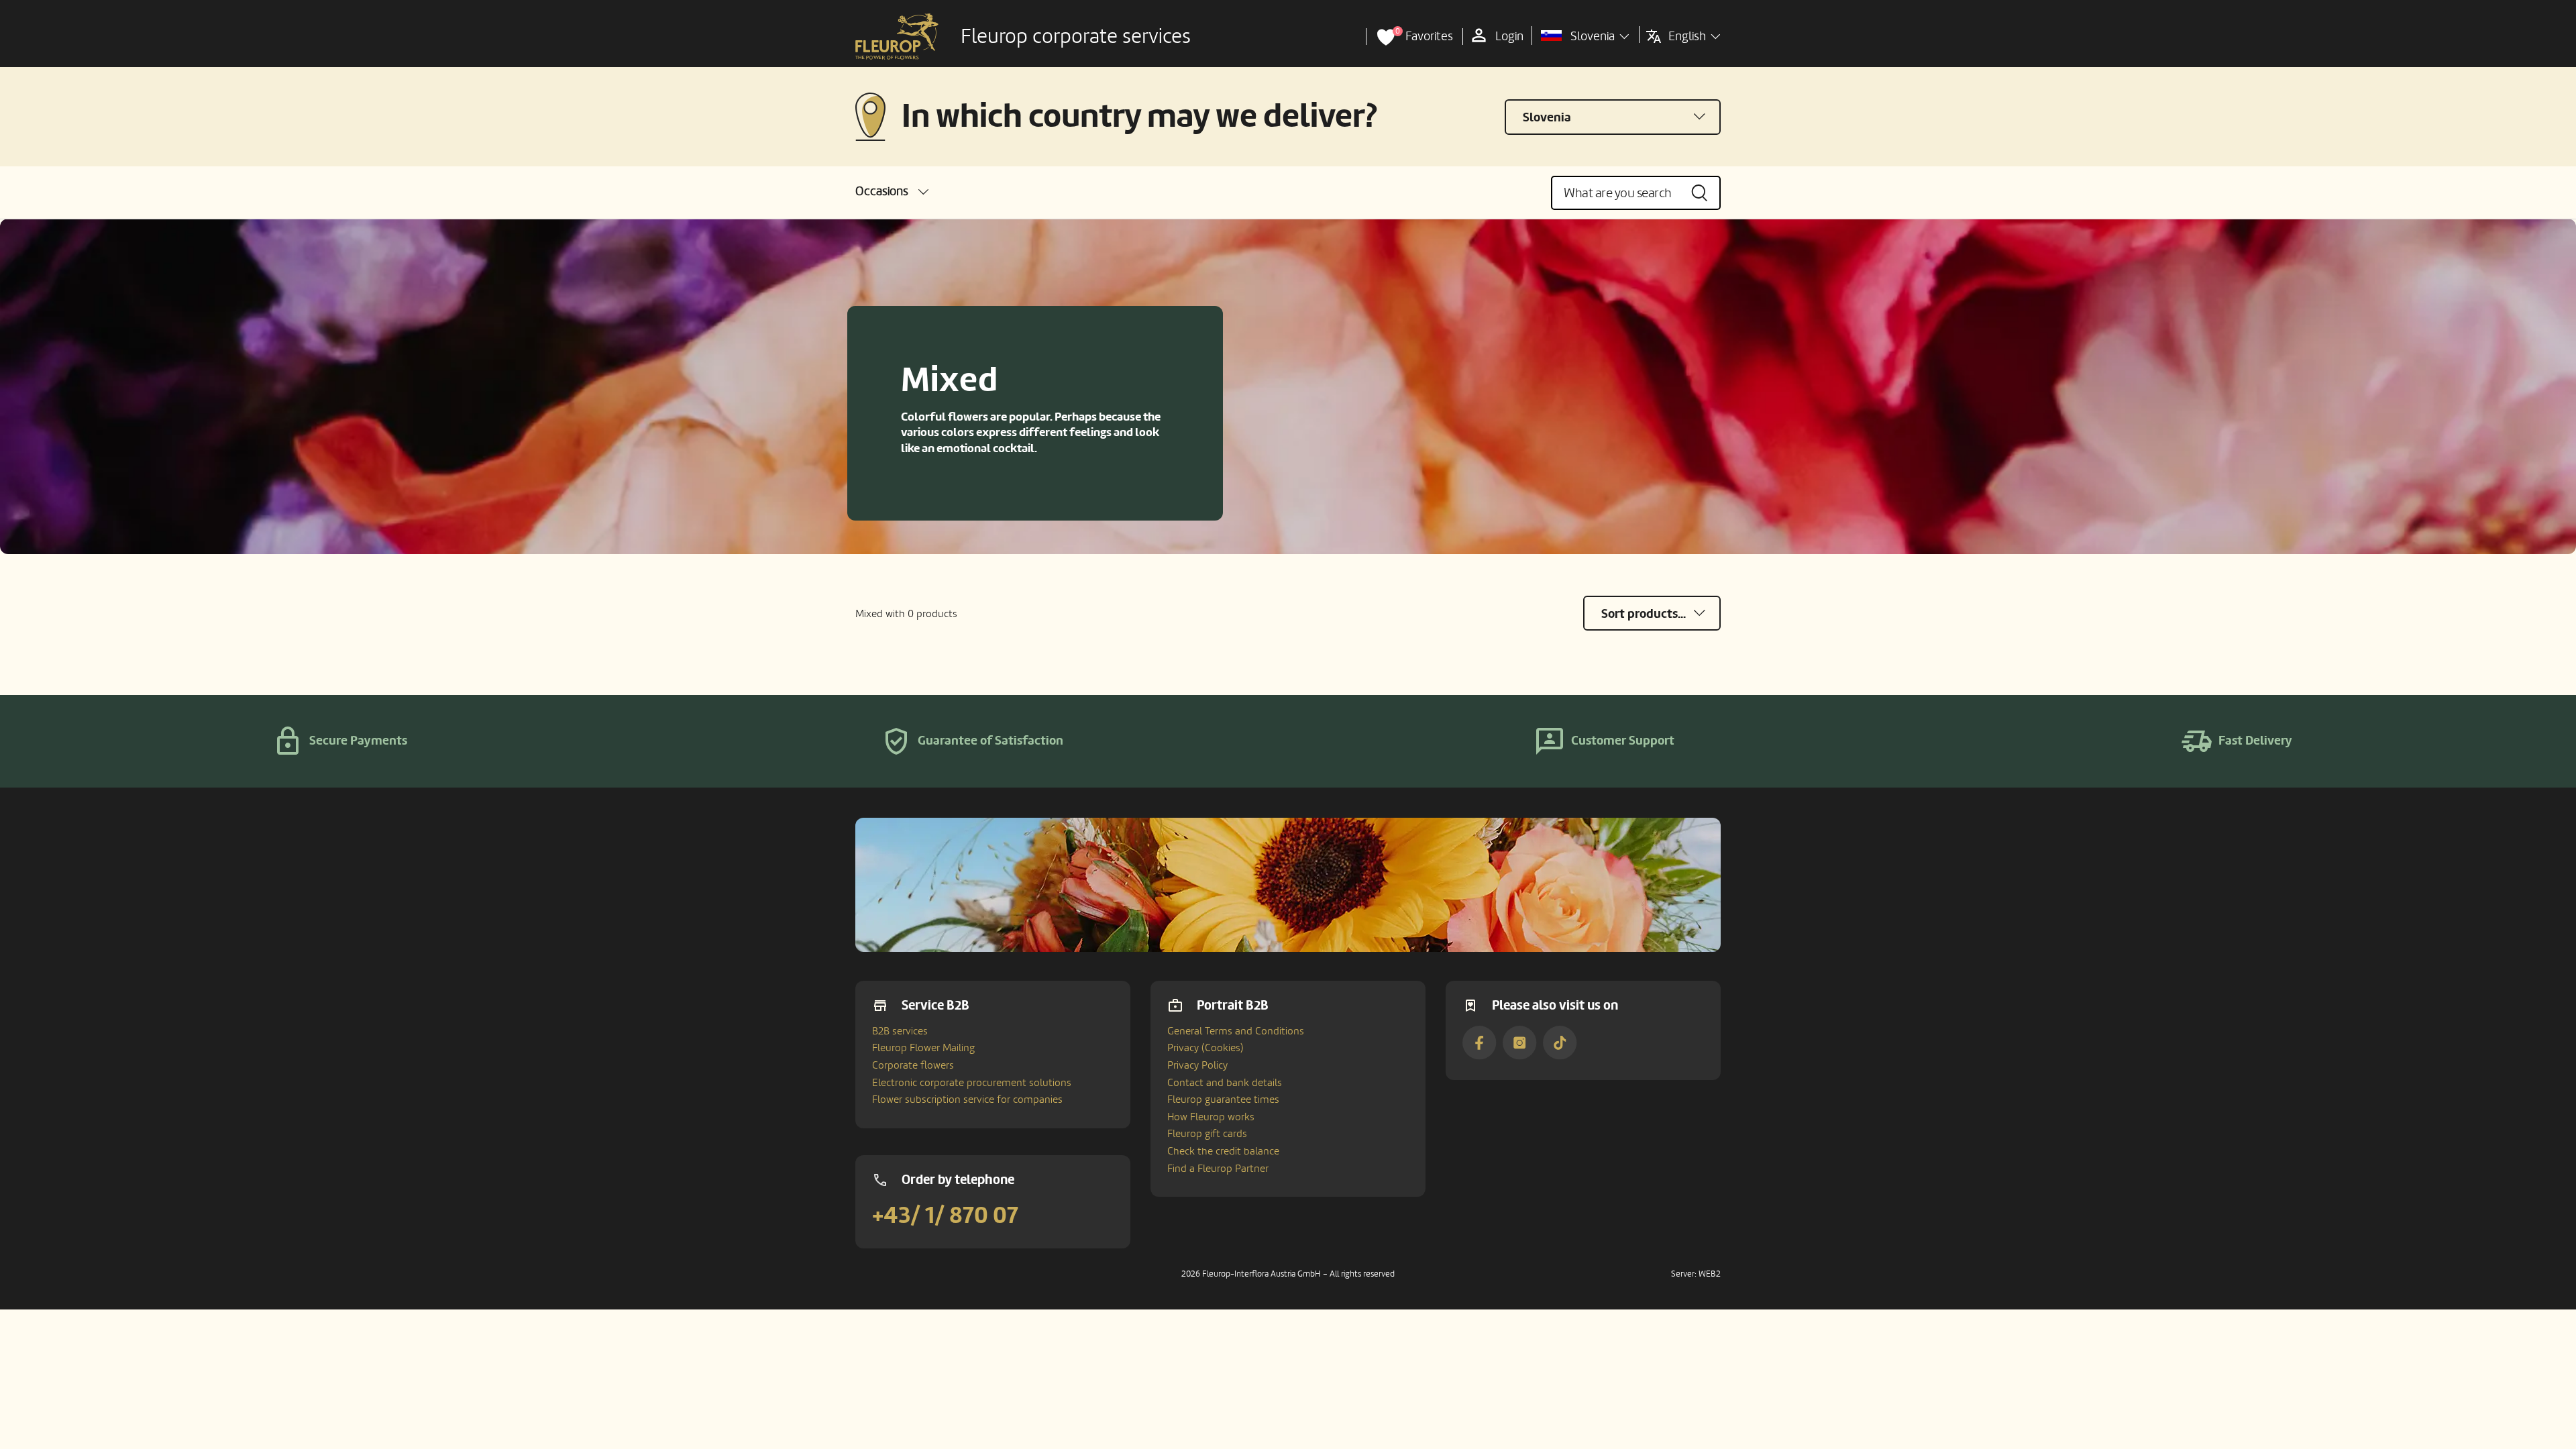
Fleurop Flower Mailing (923, 1048)
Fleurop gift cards (1207, 1134)
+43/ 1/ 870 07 (945, 1216)
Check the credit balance (1223, 1151)
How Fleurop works (1211, 1117)
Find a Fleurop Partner (1218, 1169)
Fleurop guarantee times (1223, 1099)
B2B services (900, 1031)
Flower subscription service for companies (967, 1099)
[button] (892, 192)
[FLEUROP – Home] (897, 37)
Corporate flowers (913, 1065)
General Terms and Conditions (1236, 1031)
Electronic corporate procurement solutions (972, 1083)
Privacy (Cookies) (1205, 1048)
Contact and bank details (1225, 1083)
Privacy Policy (1197, 1065)
